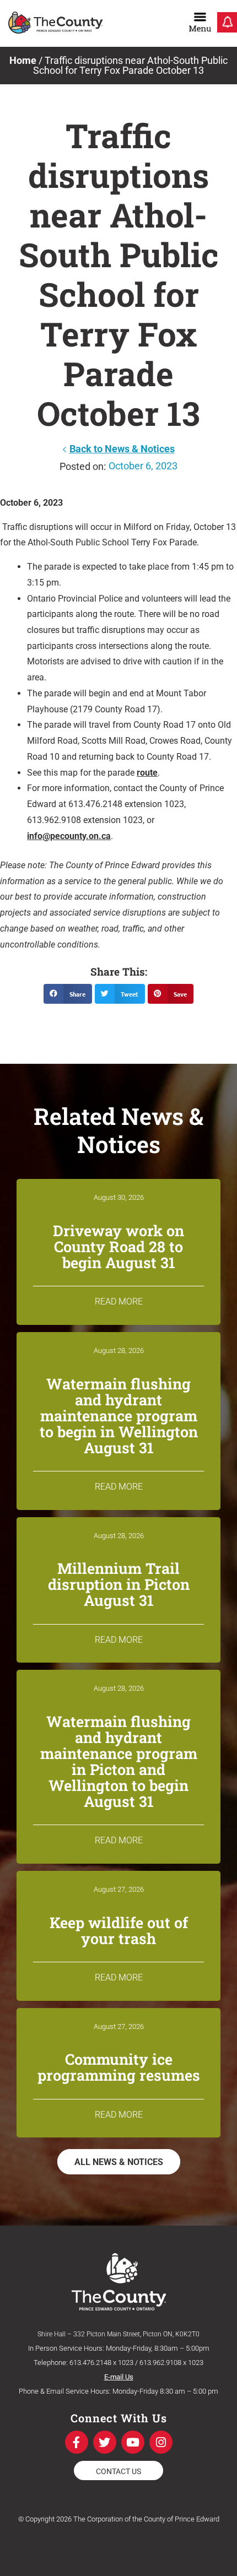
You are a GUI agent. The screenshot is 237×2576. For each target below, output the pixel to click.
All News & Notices (119, 2162)
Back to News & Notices (122, 449)
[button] (68, 994)
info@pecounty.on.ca (69, 836)
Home (23, 60)
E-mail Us (119, 2377)
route (147, 773)
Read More (119, 1301)
